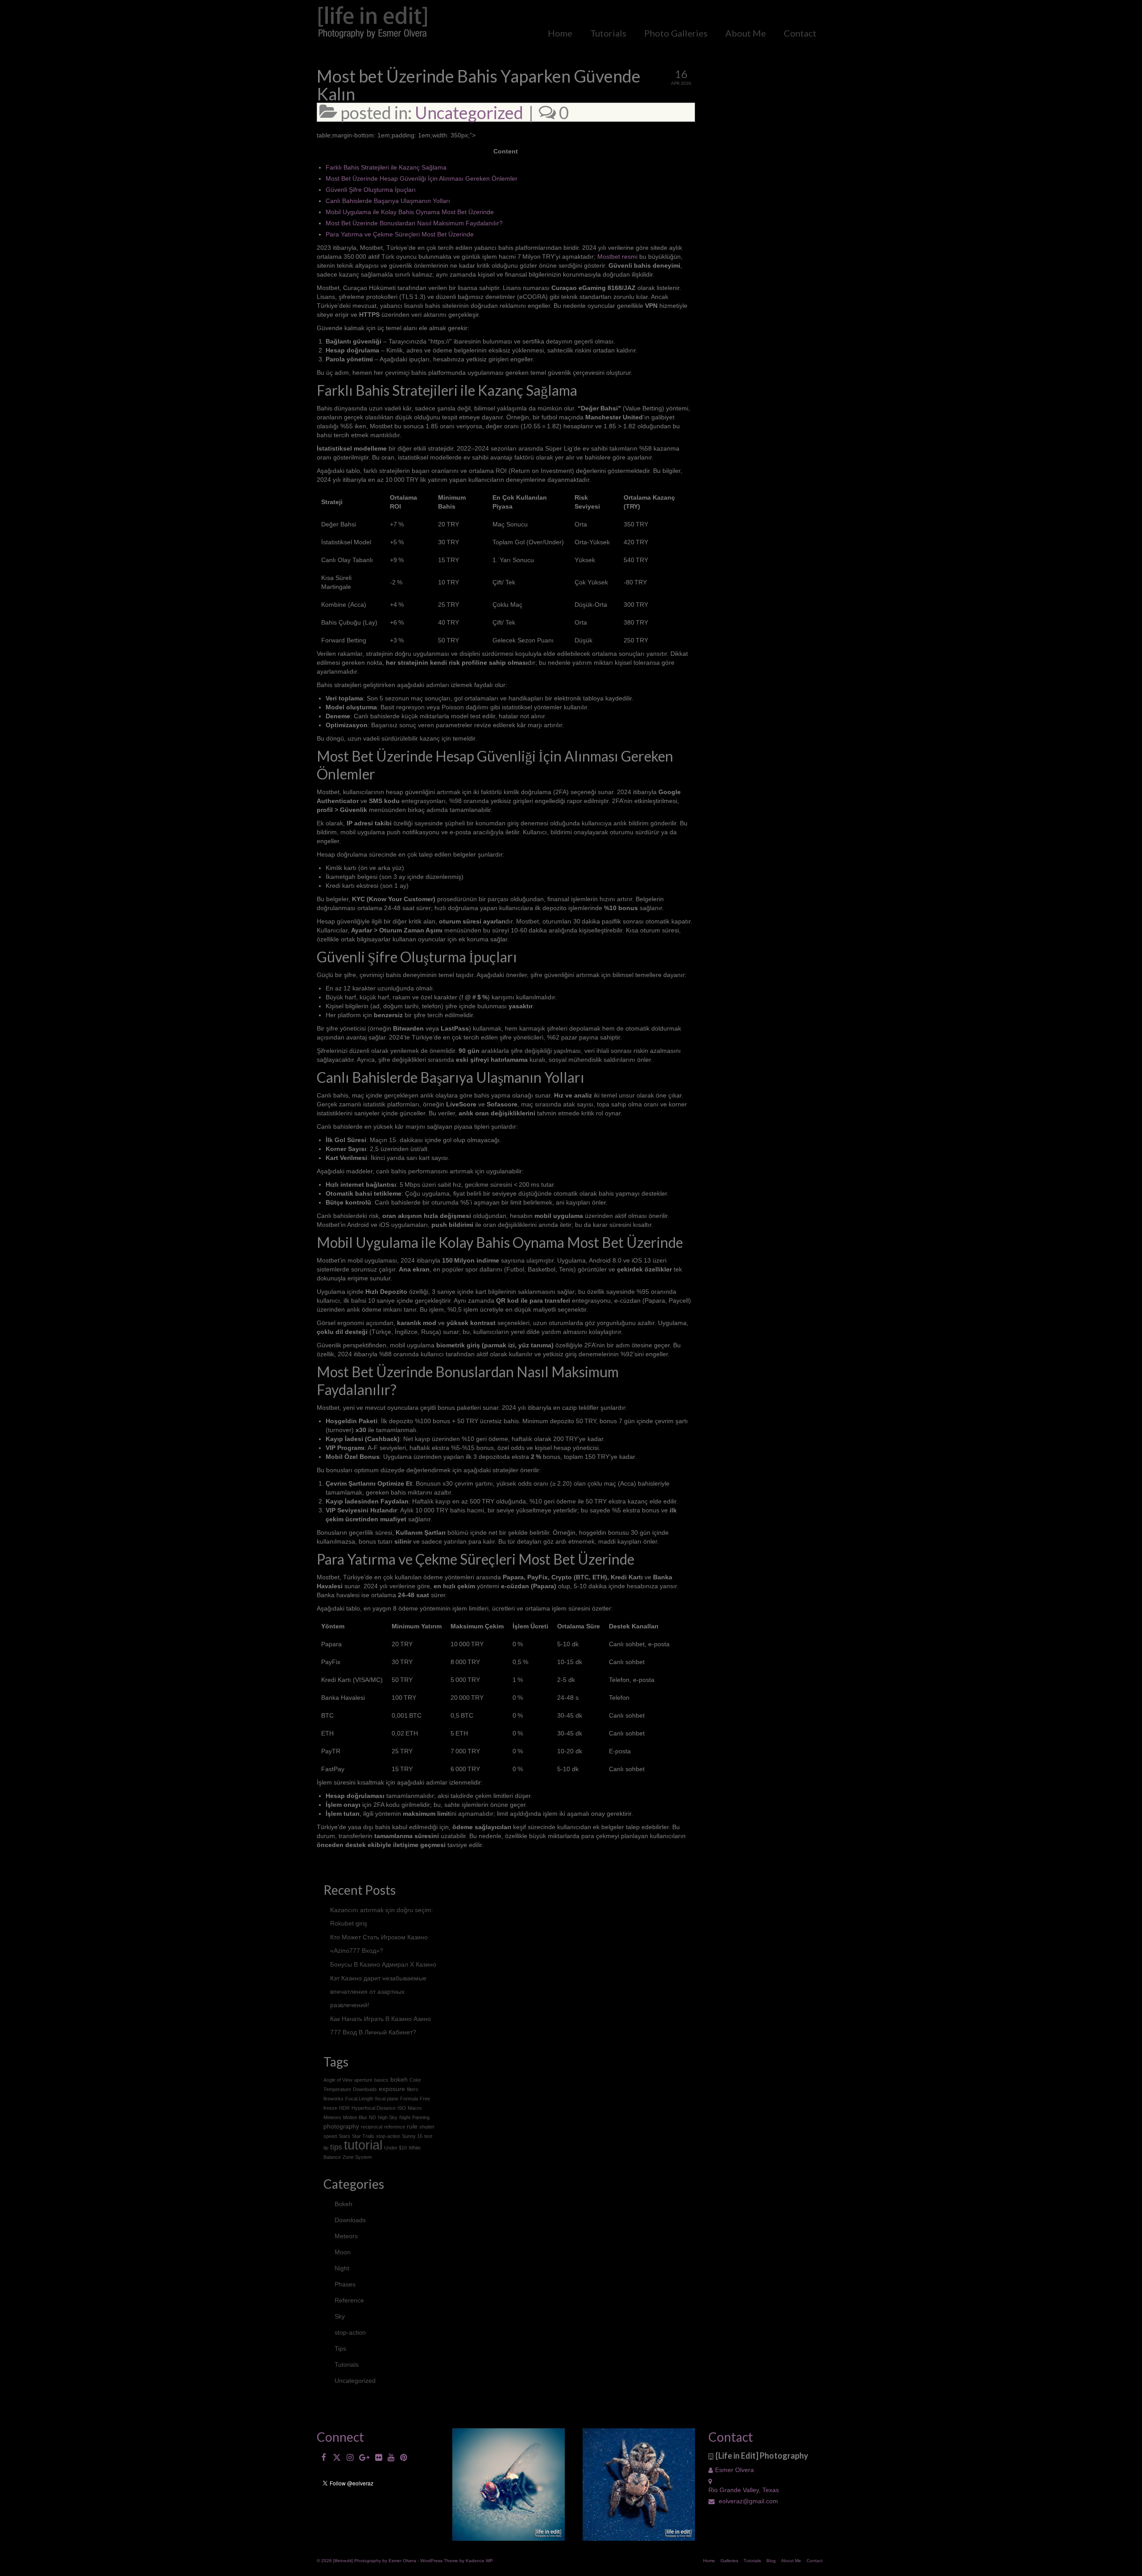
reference (395, 2127)
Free (425, 2099)
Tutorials (347, 2365)
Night (405, 2117)
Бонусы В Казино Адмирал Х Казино (383, 1964)
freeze (330, 2108)
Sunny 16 (412, 2136)
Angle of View (338, 2080)
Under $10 (395, 2148)
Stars (344, 2136)
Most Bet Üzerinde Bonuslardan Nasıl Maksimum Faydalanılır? (414, 223)
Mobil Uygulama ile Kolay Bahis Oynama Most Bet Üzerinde (410, 212)
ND (372, 2117)
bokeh (399, 2079)
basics (381, 2080)
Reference (349, 2300)
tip (326, 2148)
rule (412, 2126)
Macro (415, 2108)
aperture (363, 2080)
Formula (409, 2099)
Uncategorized (469, 112)
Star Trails (363, 2136)
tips (336, 2147)
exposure (392, 2089)
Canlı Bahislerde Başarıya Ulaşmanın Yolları (388, 201)
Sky (340, 2316)
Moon (343, 2252)
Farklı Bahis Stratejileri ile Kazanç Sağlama (386, 167)
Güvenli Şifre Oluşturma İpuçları (371, 190)
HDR (344, 2108)
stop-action (388, 2136)
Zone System (357, 2157)
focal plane (387, 2099)
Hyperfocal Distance (374, 2108)
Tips (340, 2348)
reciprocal (372, 2127)
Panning (421, 2117)
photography (341, 2126)
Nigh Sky (388, 2117)
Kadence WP (479, 2561)
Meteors (332, 2117)
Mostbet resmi (617, 257)
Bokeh (343, 2204)
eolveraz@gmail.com (747, 2501)
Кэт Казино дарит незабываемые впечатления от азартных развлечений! (378, 1992)
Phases (345, 2284)
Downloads (365, 2089)
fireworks (333, 2099)
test (428, 2136)
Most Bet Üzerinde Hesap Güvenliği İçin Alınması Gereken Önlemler (422, 178)
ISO (402, 2108)
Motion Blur (355, 2117)
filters (413, 2089)
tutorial (363, 2145)
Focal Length (359, 2099)
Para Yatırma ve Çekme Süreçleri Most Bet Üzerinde (400, 234)
